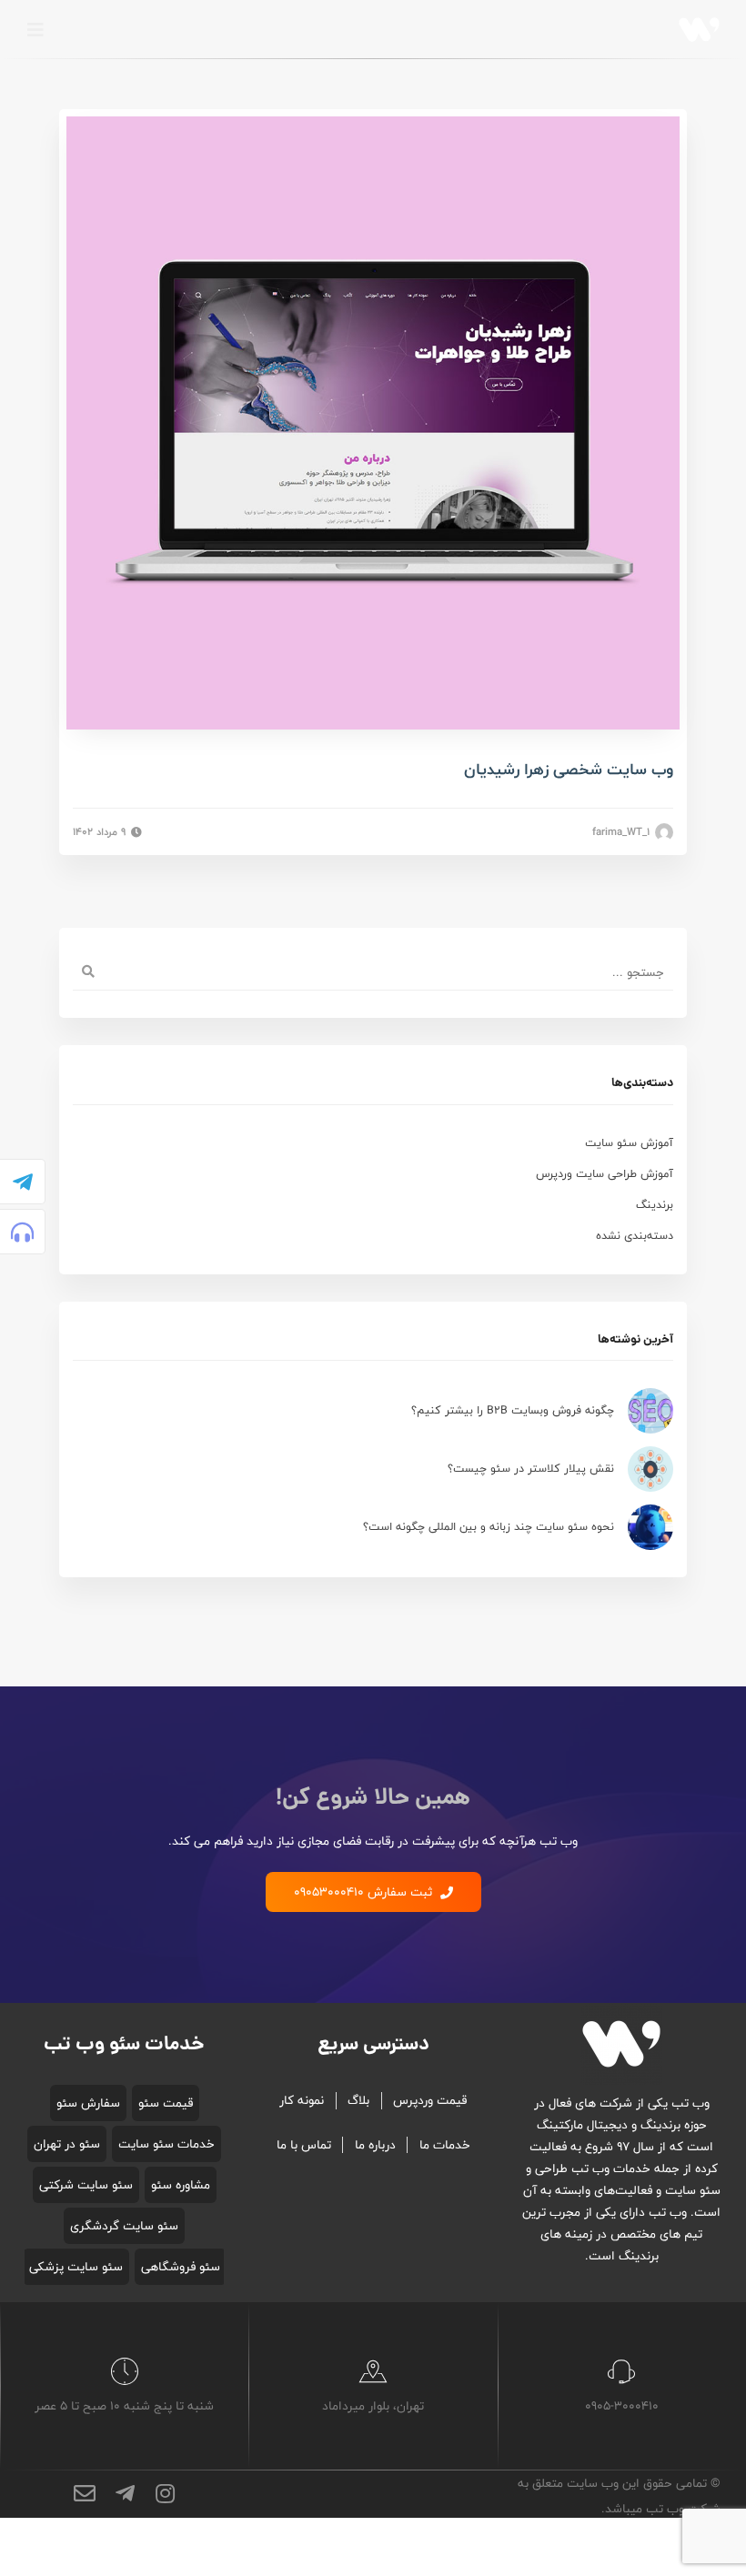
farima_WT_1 (623, 832)
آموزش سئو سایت (629, 1143)
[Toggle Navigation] (35, 30)
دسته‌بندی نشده (635, 1236)
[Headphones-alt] (23, 1232)
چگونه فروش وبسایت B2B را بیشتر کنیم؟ (513, 1410)
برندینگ (655, 1205)
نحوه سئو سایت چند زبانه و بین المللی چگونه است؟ (489, 1527)
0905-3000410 (622, 2406)
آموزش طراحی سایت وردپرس (605, 1174)
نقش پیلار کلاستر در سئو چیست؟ (531, 1469)
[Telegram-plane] (23, 1182)
